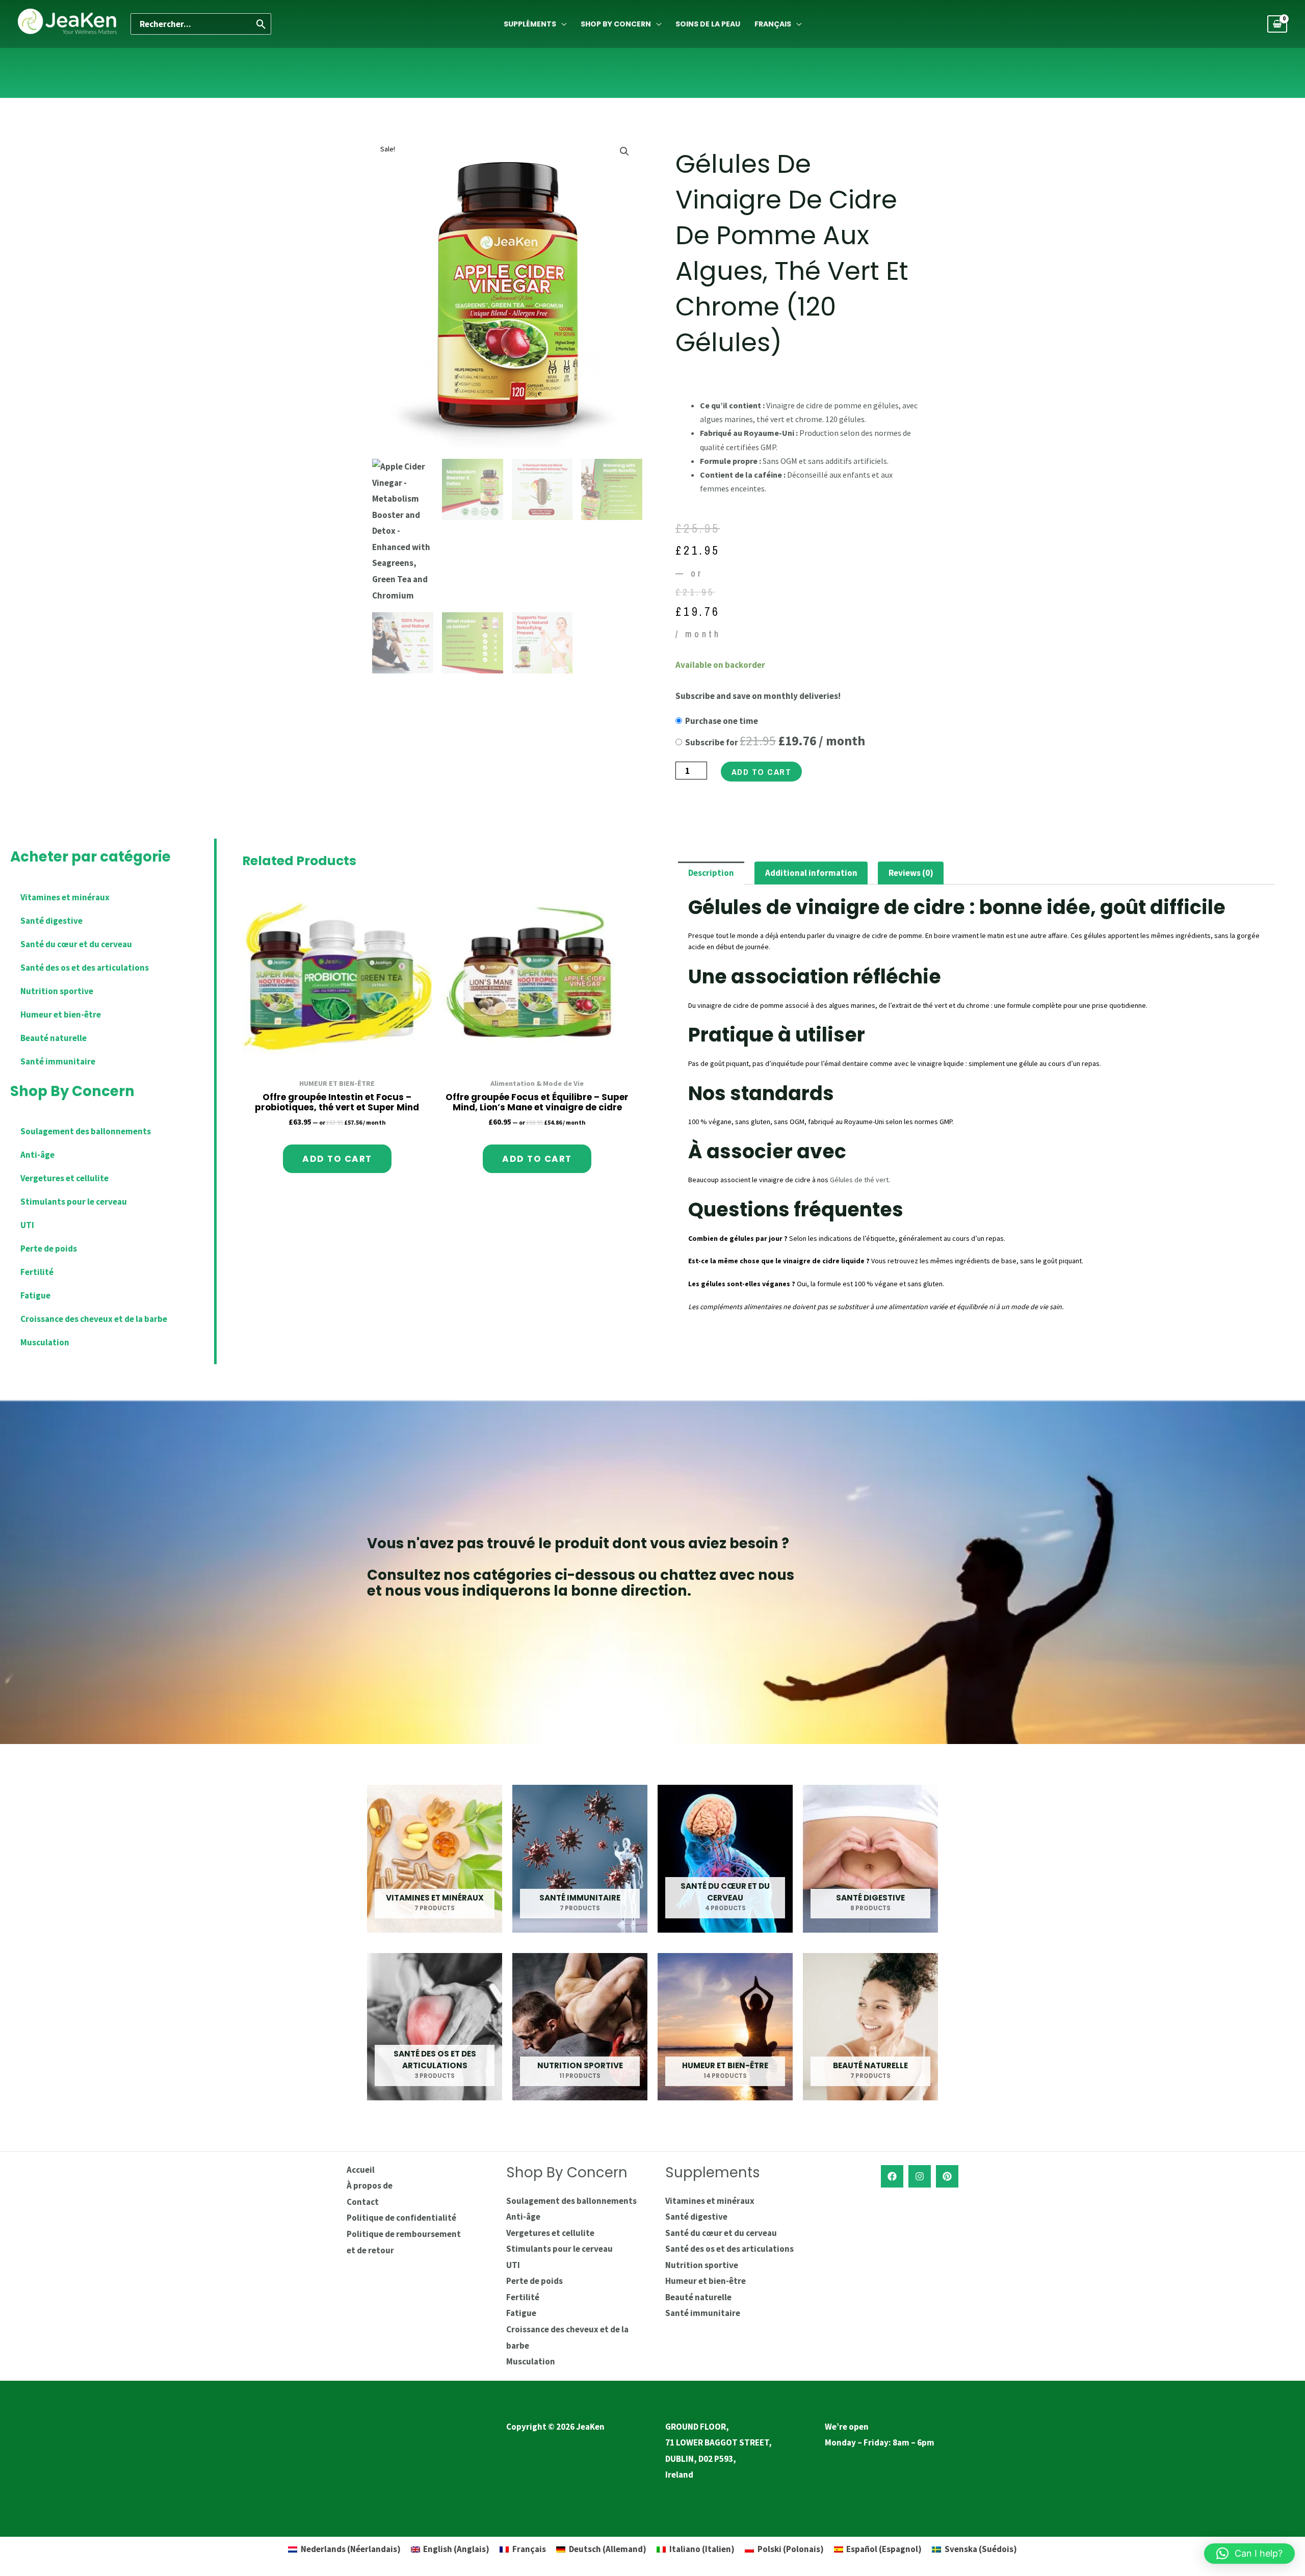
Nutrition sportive (57, 991)
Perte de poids (49, 1248)
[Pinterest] (947, 2176)
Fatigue (35, 1295)
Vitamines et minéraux (65, 897)
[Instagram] (920, 2176)
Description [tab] (711, 873)
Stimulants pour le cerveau (74, 1202)
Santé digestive (51, 921)
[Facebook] (892, 2176)
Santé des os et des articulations (85, 968)
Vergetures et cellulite (64, 1178)
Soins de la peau (708, 24)
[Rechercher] (262, 24)
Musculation (45, 1342)
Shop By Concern (616, 24)
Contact (363, 2202)
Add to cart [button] (337, 1159)
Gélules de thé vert (859, 1180)
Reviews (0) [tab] (911, 873)
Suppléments (530, 24)
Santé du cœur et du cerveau (76, 944)
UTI (27, 1225)
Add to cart (762, 772)
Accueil (361, 2170)
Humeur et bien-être (61, 1014)
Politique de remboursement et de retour (404, 2242)
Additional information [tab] (811, 873)
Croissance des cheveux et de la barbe (94, 1319)
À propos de (370, 2185)
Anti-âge (37, 1155)
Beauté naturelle (54, 1038)
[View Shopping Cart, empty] (1277, 24)
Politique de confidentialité (401, 2218)
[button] (624, 151)
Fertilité (37, 1272)
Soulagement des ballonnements (86, 1131)
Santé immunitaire (58, 1061)
